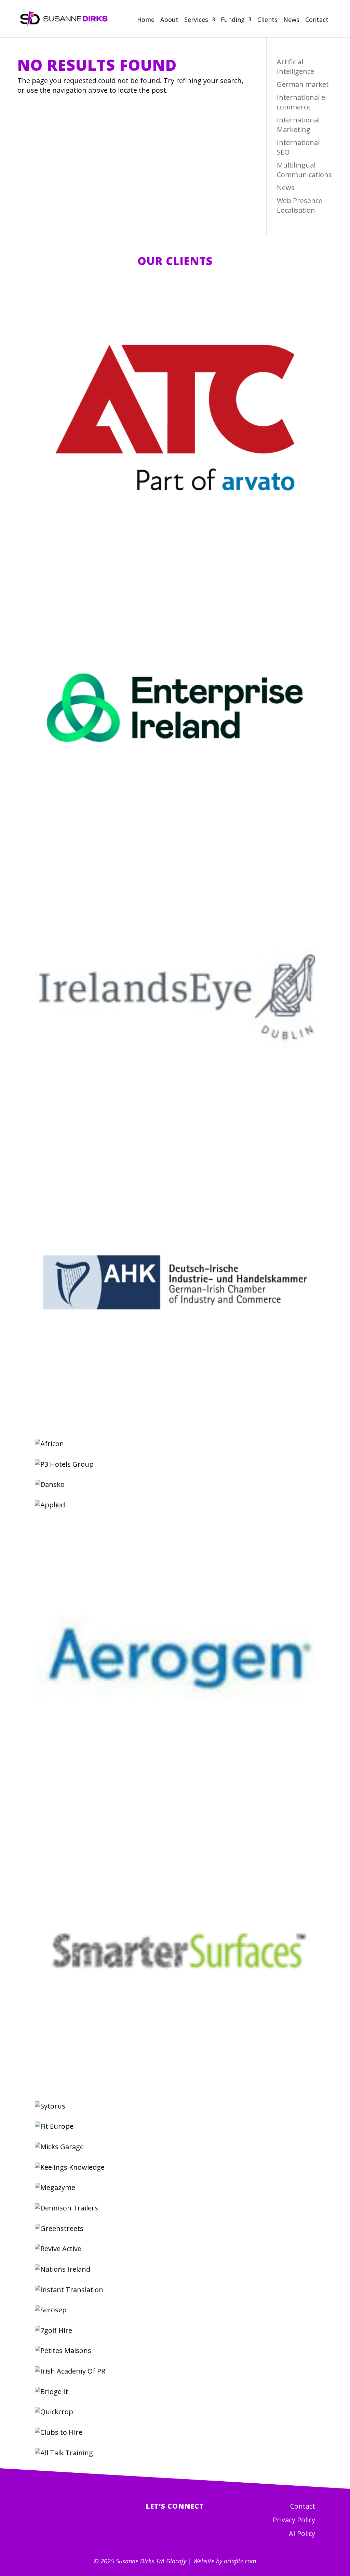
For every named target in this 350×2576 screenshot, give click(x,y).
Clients (267, 20)
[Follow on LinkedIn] (163, 2531)
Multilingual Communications (304, 170)
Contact (317, 20)
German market (303, 84)
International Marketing (298, 125)
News (291, 20)
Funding (233, 20)
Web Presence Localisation (300, 205)
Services (196, 20)
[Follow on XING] (187, 2531)
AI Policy (302, 2533)
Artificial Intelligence (295, 67)
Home (146, 20)
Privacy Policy (294, 2520)
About (169, 20)
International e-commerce (302, 102)
